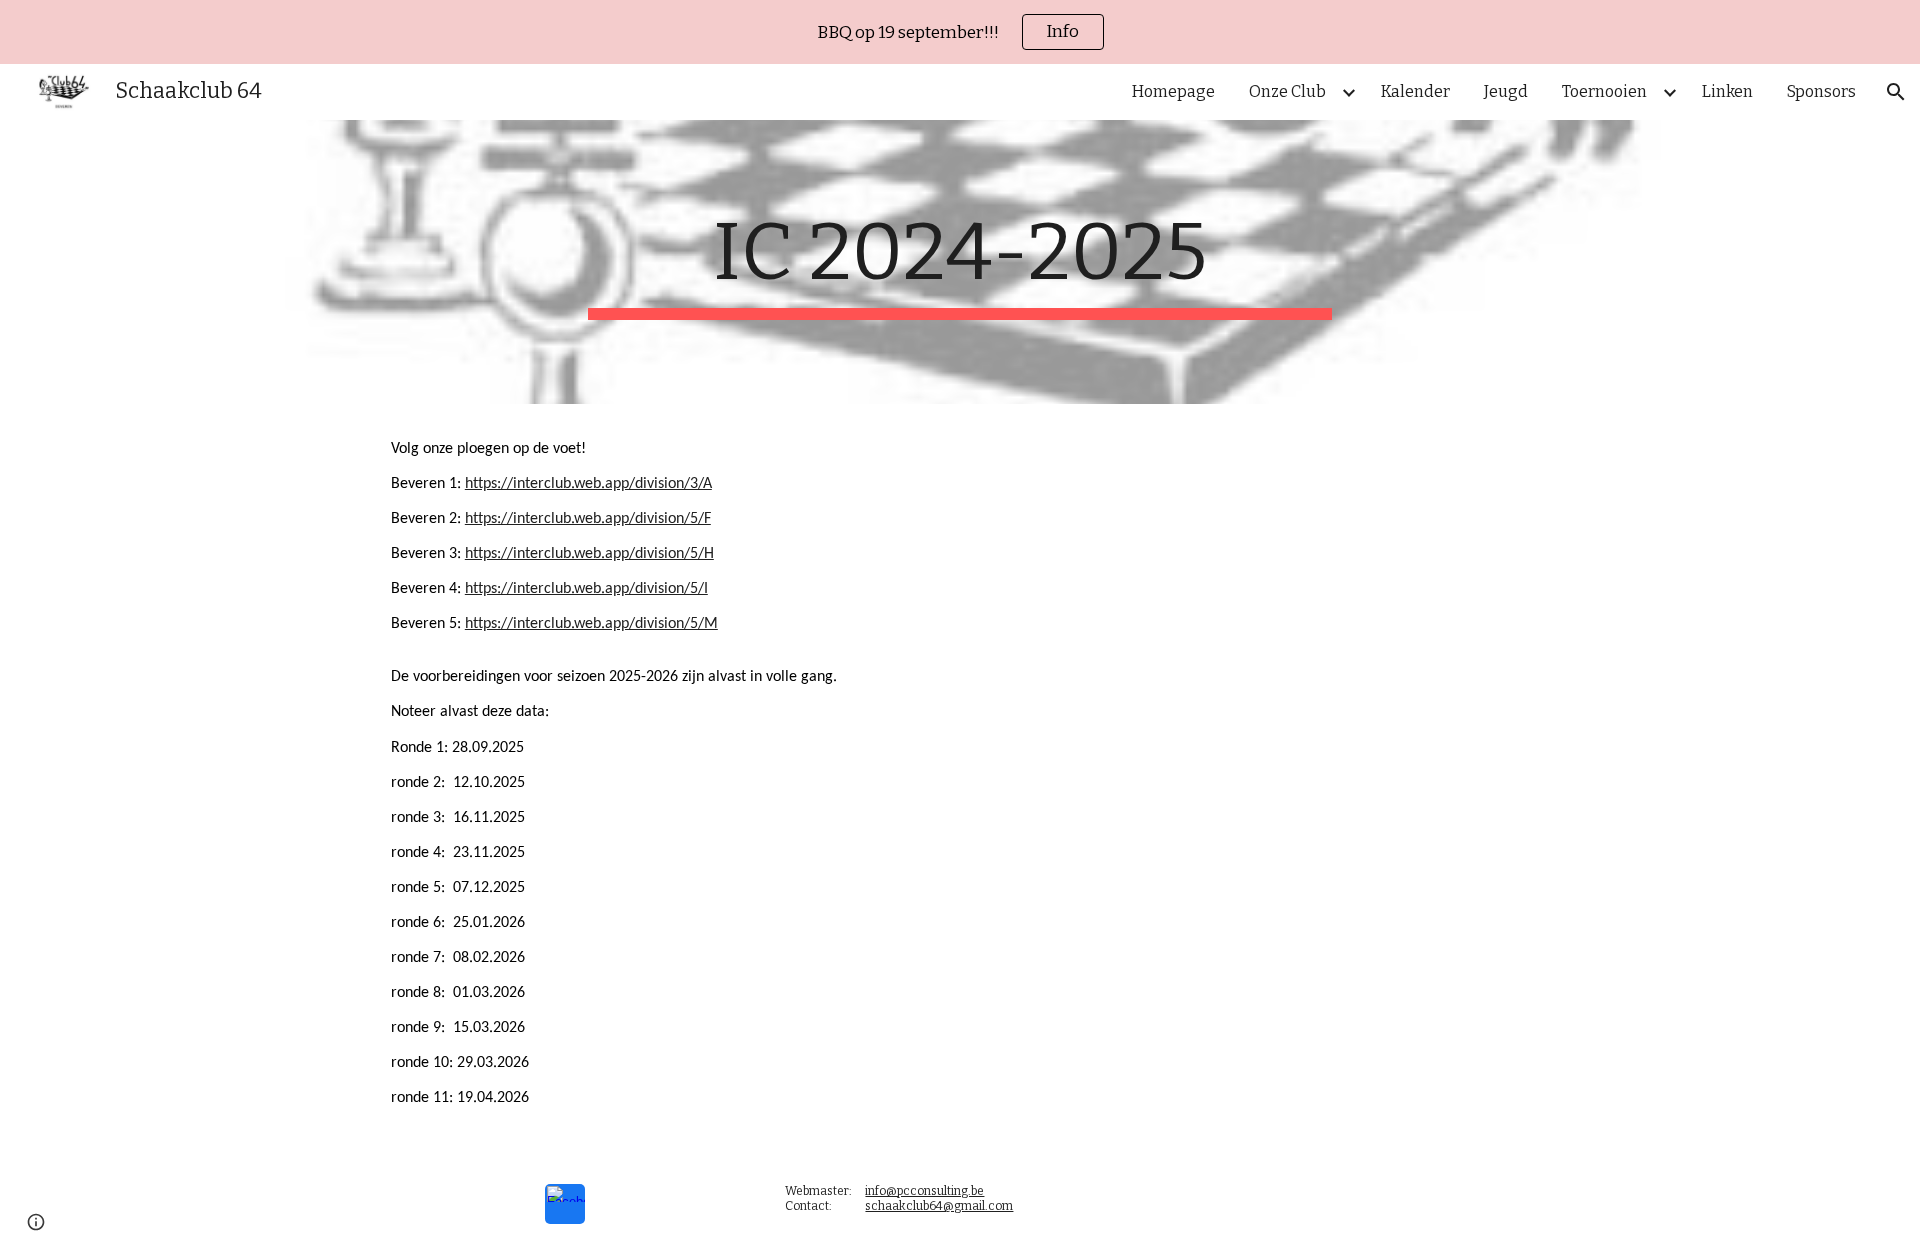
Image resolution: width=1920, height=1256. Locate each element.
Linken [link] (1727, 91)
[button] (1896, 92)
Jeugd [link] (1506, 91)
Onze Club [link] (1287, 91)
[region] (960, 32)
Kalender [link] (1415, 91)
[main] (960, 262)
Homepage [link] (1173, 91)
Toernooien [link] (1604, 91)
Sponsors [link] (1821, 91)
